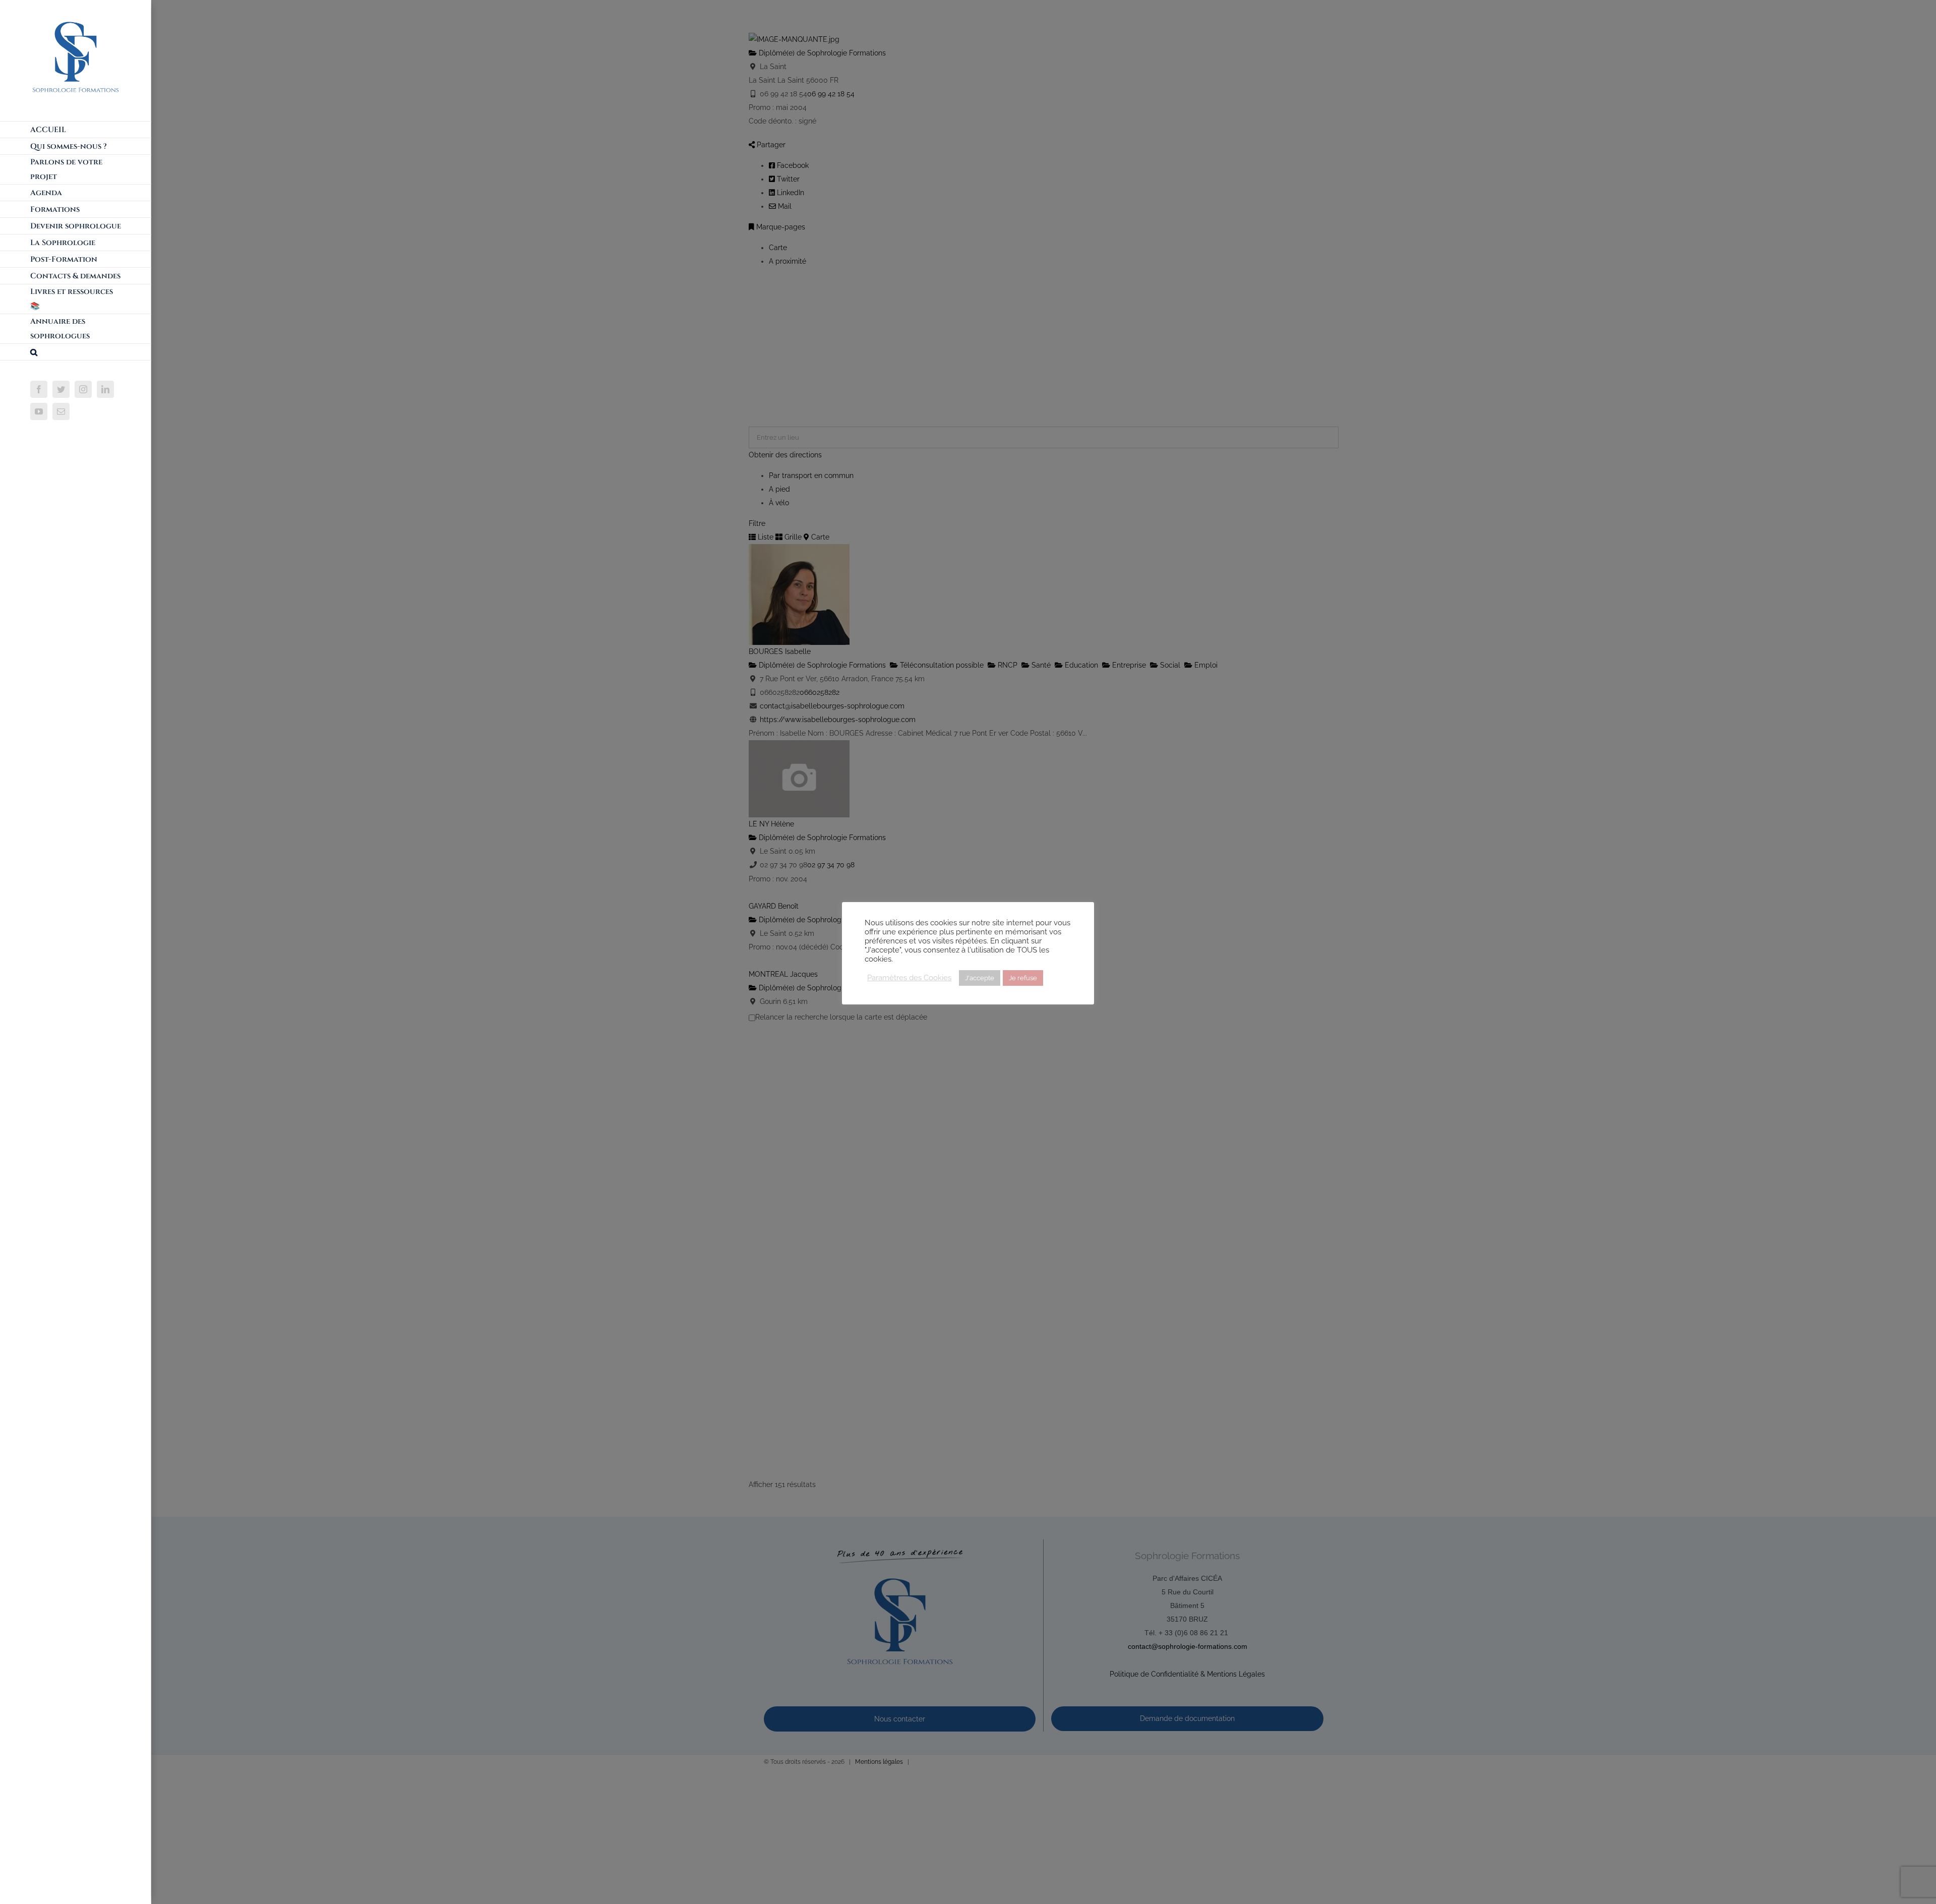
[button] (76, 352)
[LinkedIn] (105, 389)
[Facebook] (39, 389)
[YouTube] (39, 411)
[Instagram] (83, 389)
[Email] (61, 411)
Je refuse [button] (1023, 978)
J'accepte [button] (980, 978)
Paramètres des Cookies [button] (909, 977)
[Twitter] (61, 389)
